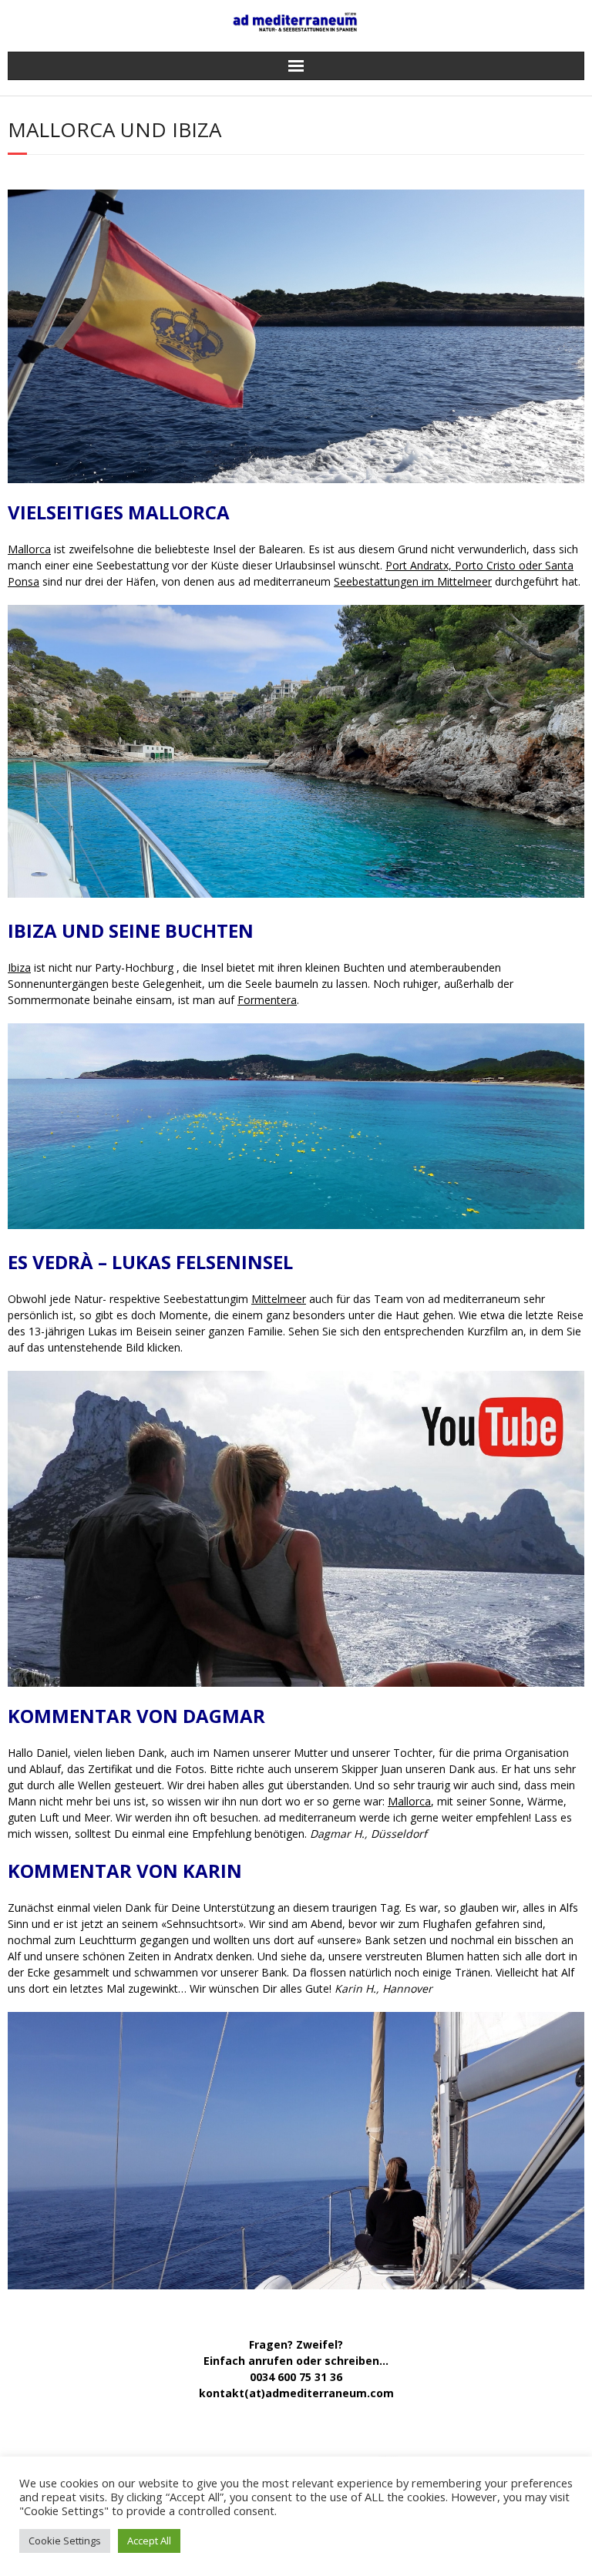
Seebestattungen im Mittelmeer (413, 581)
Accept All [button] (149, 2541)
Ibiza (19, 967)
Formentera (267, 1000)
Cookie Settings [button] (65, 2541)
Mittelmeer (279, 1299)
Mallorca (29, 549)
